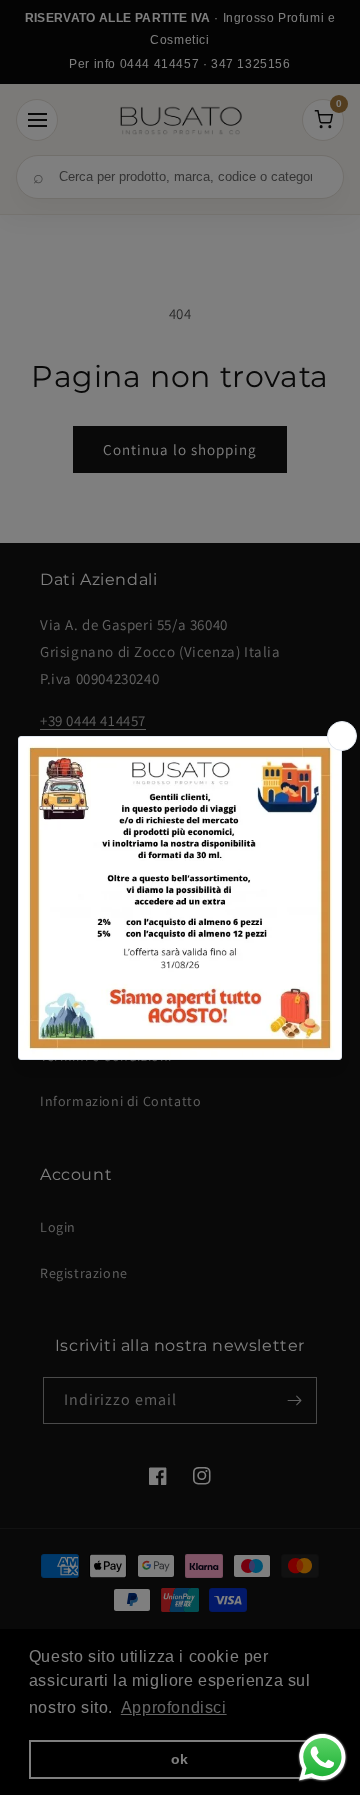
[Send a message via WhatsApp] (322, 1757)
